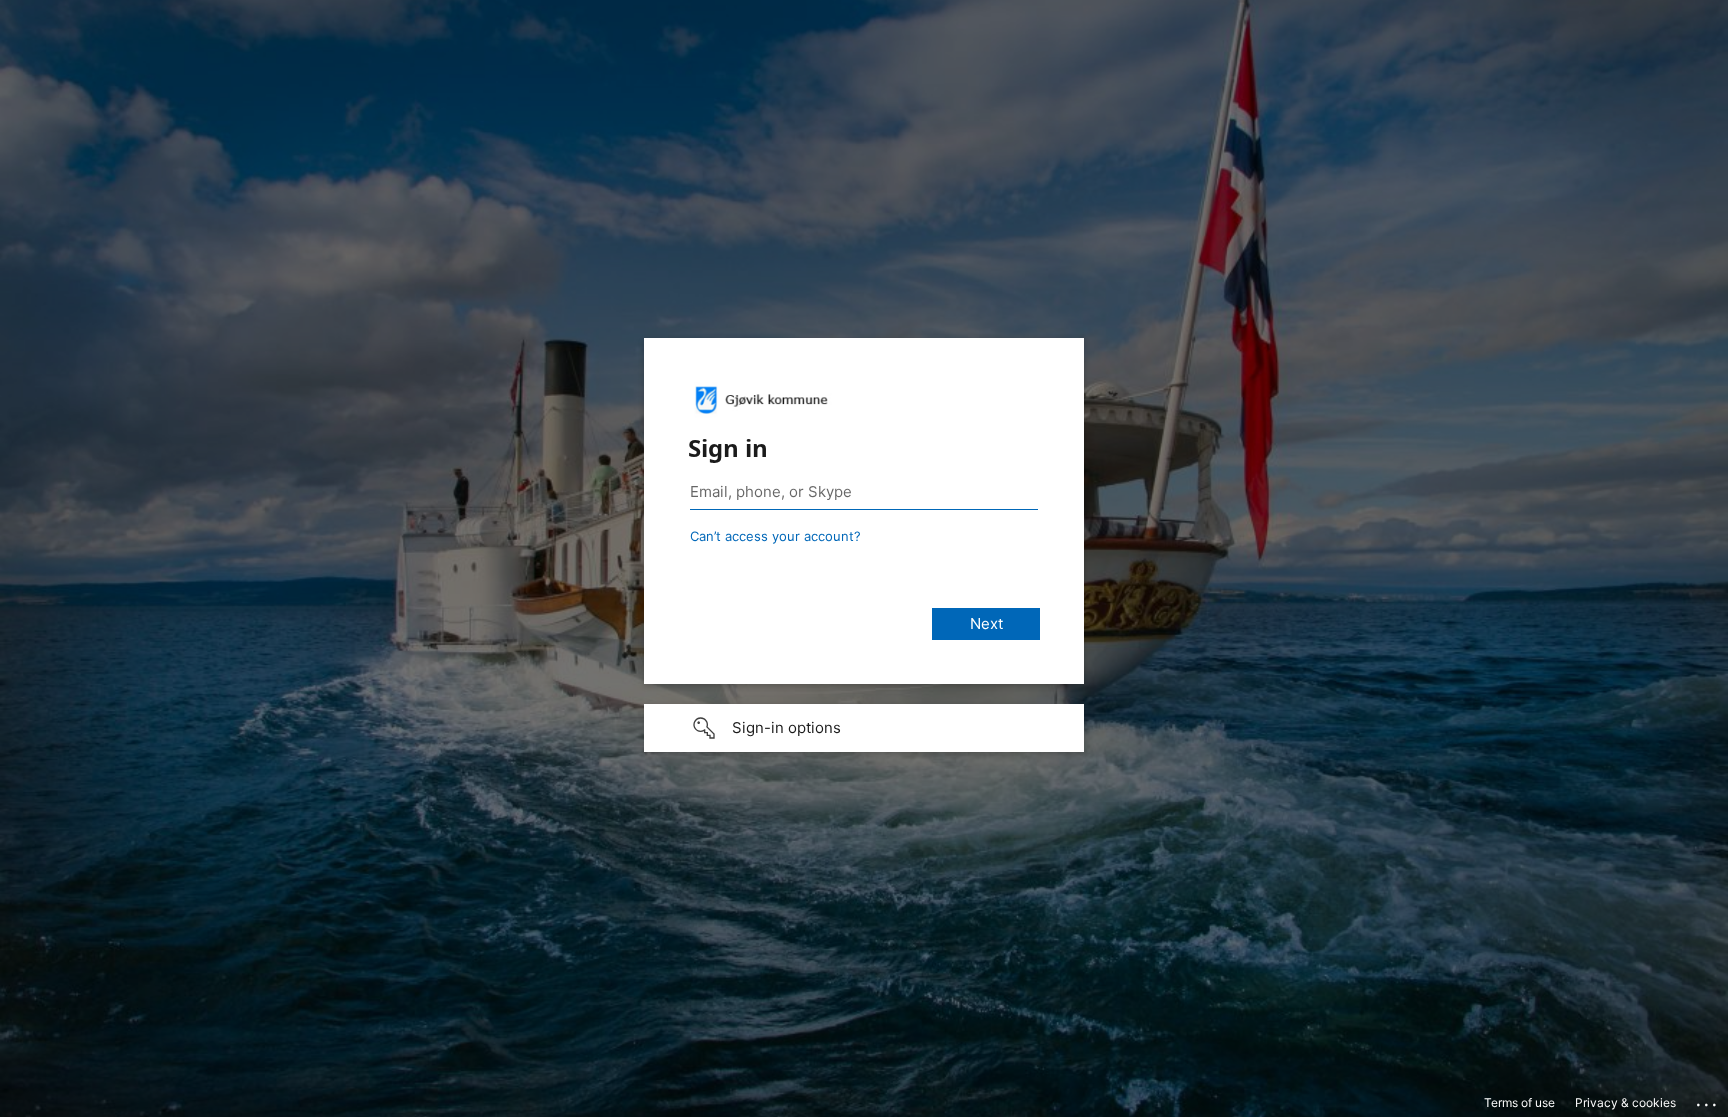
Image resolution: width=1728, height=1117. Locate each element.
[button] (864, 728)
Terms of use (1519, 1102)
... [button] (1708, 1100)
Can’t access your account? (775, 536)
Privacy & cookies (1625, 1102)
